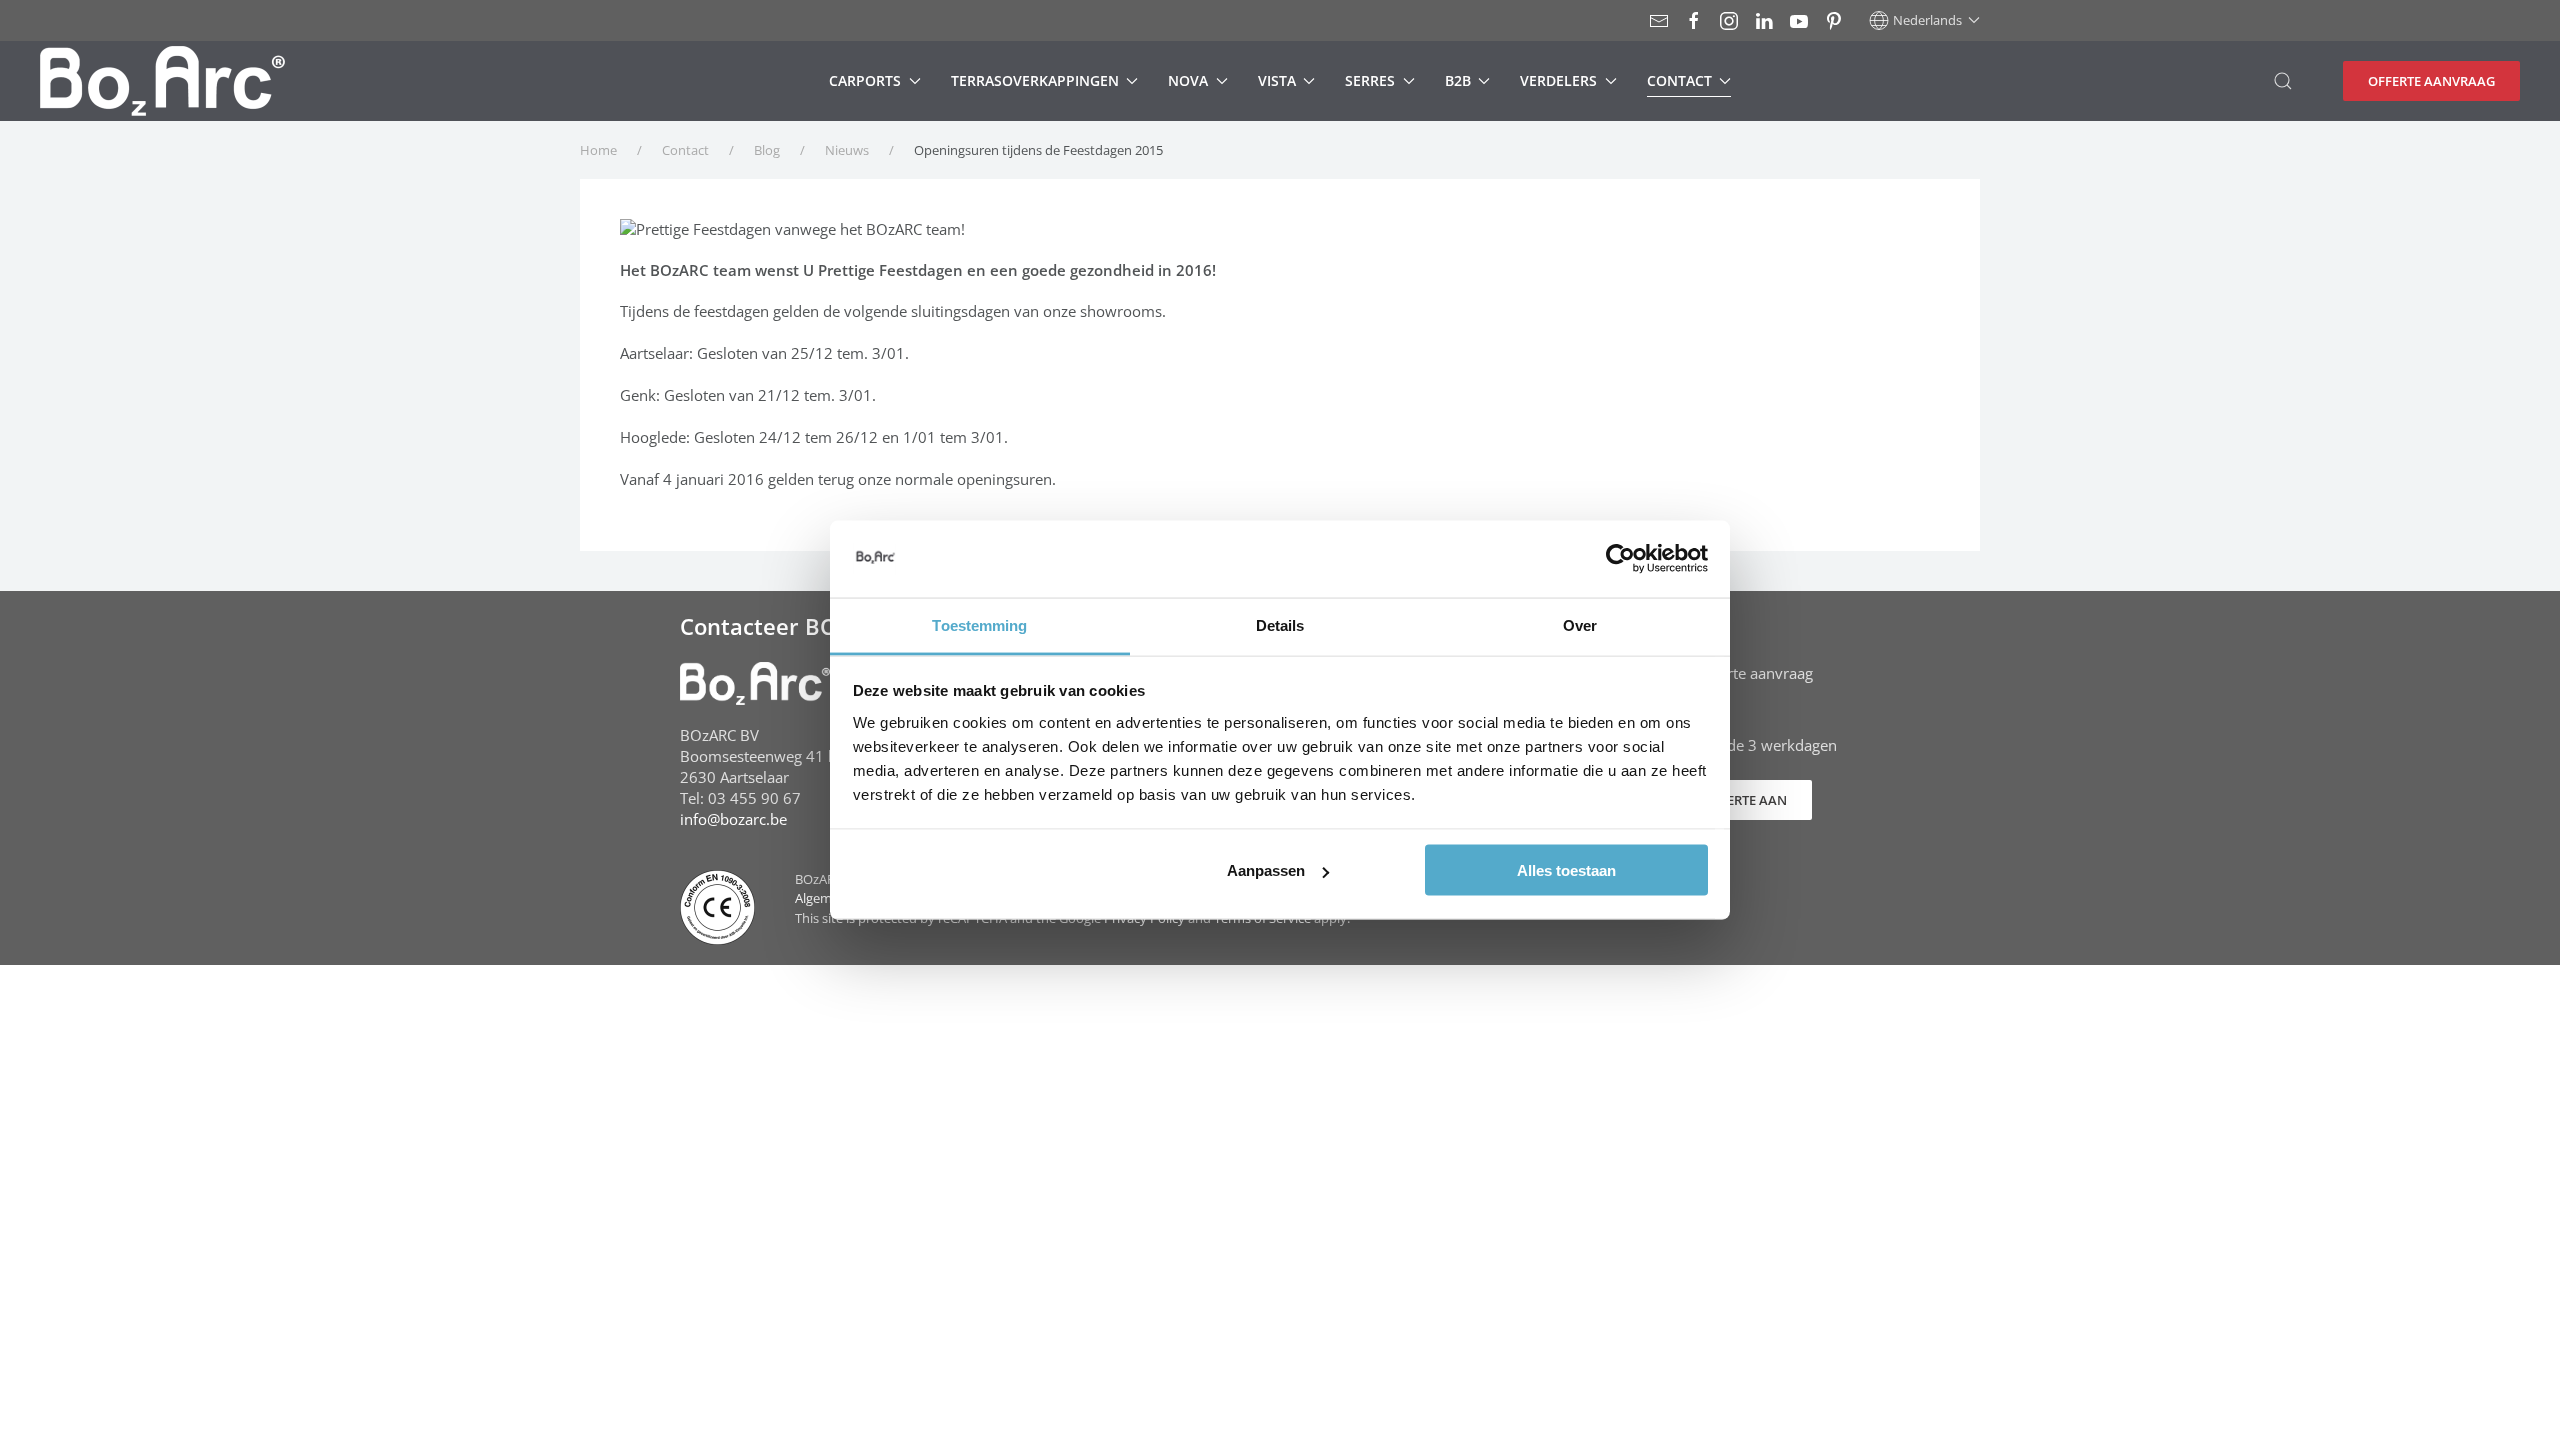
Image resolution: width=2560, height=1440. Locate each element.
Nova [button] (1188, 80)
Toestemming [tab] (979, 624)
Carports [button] (865, 80)
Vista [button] (1277, 80)
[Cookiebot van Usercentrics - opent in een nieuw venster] (1620, 559)
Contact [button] (1679, 80)
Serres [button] (1370, 80)
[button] (1924, 20)
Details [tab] (1280, 624)
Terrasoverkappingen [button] (1035, 80)
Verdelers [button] (1558, 80)
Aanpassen (1266, 870)
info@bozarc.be (733, 819)
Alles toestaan (1566, 870)
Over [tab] (1580, 624)
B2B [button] (1458, 80)
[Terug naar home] (162, 81)
